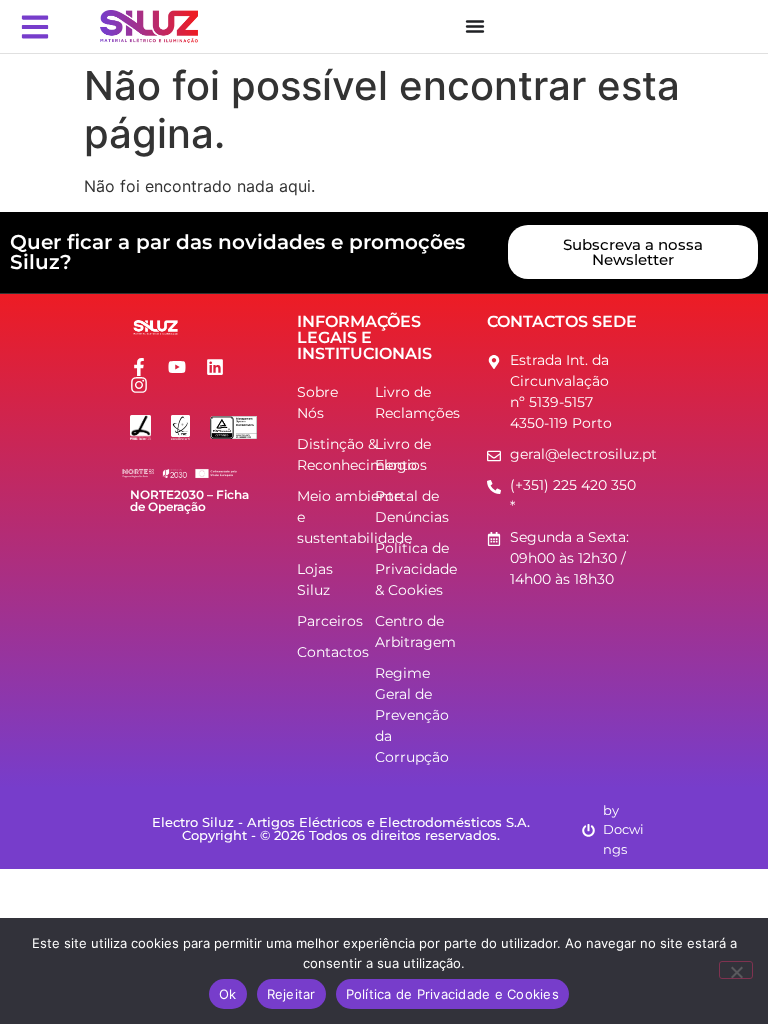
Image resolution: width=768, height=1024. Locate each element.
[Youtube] (177, 367)
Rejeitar (291, 994)
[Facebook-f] (139, 367)
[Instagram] (139, 385)
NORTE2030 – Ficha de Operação (189, 500)
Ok (228, 994)
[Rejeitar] (736, 970)
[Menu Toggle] (475, 26)
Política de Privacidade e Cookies (452, 994)
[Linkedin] (215, 367)
